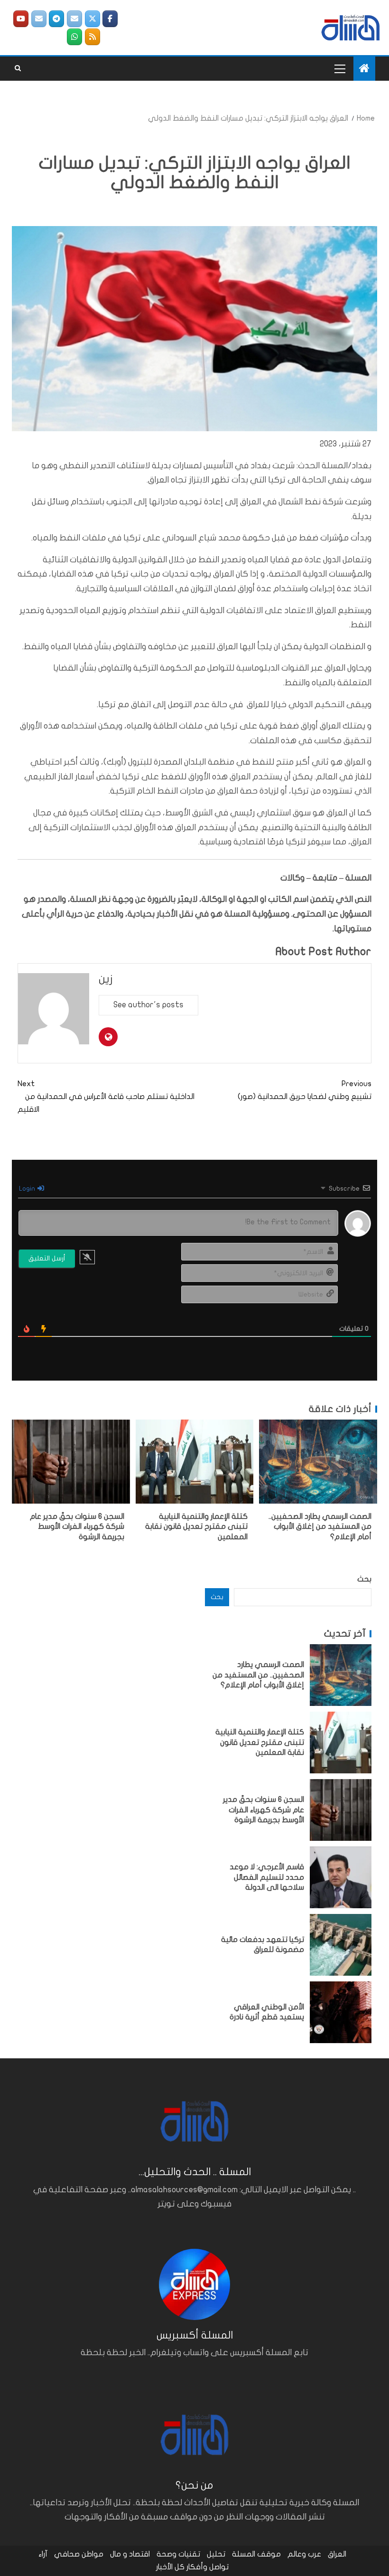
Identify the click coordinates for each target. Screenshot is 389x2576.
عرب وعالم (304, 2554)
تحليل (216, 2554)
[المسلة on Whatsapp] (74, 37)
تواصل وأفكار (208, 2567)
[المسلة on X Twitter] (93, 19)
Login (28, 1189)
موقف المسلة (256, 2554)
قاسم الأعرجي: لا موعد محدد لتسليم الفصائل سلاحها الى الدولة (267, 1877)
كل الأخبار (170, 2567)
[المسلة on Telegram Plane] (56, 19)
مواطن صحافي (79, 2554)
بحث (364, 1579)
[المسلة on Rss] (93, 37)
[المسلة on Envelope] (74, 19)
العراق (337, 2554)
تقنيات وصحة (178, 2554)
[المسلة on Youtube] (21, 19)
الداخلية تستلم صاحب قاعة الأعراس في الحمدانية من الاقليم (106, 1097)
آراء (43, 2554)
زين (106, 979)
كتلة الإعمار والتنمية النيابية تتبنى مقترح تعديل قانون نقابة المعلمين (196, 1527)
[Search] (18, 68)
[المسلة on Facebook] (110, 19)
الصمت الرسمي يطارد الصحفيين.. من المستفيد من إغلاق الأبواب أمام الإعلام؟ (320, 1527)
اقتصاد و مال (130, 2554)
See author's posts (148, 1005)
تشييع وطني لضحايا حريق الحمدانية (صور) (305, 1090)
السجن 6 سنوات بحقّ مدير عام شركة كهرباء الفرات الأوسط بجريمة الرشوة (77, 1527)
